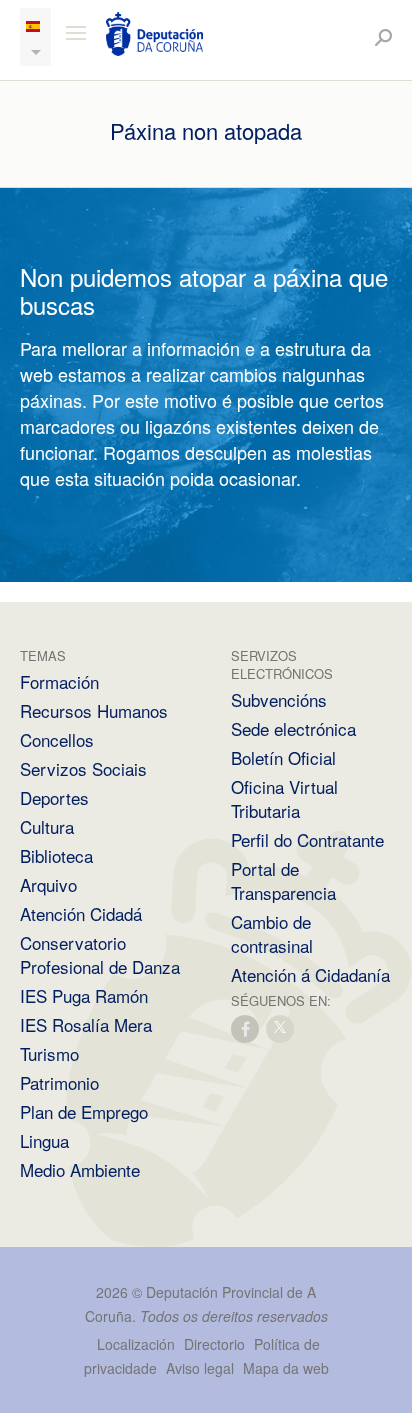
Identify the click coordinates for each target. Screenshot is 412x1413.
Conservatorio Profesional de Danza (100, 954)
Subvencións (279, 699)
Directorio (214, 1344)
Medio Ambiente (80, 1169)
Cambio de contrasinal (272, 933)
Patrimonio (59, 1082)
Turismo (49, 1053)
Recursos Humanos (94, 710)
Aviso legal (200, 1368)
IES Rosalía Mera (86, 1024)
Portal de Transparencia (283, 880)
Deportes (54, 797)
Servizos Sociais (83, 768)
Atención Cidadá (81, 913)
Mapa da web (286, 1368)
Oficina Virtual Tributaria (284, 798)
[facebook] (246, 1027)
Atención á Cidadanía (310, 974)
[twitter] (281, 1027)
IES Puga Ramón (84, 995)
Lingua (44, 1140)
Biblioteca (56, 855)
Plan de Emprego (84, 1111)
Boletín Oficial (283, 757)
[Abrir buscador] (383, 37)
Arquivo (48, 884)
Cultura (47, 826)
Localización (136, 1344)
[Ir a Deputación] (155, 34)
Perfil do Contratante (307, 839)
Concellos (57, 739)
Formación (59, 681)
